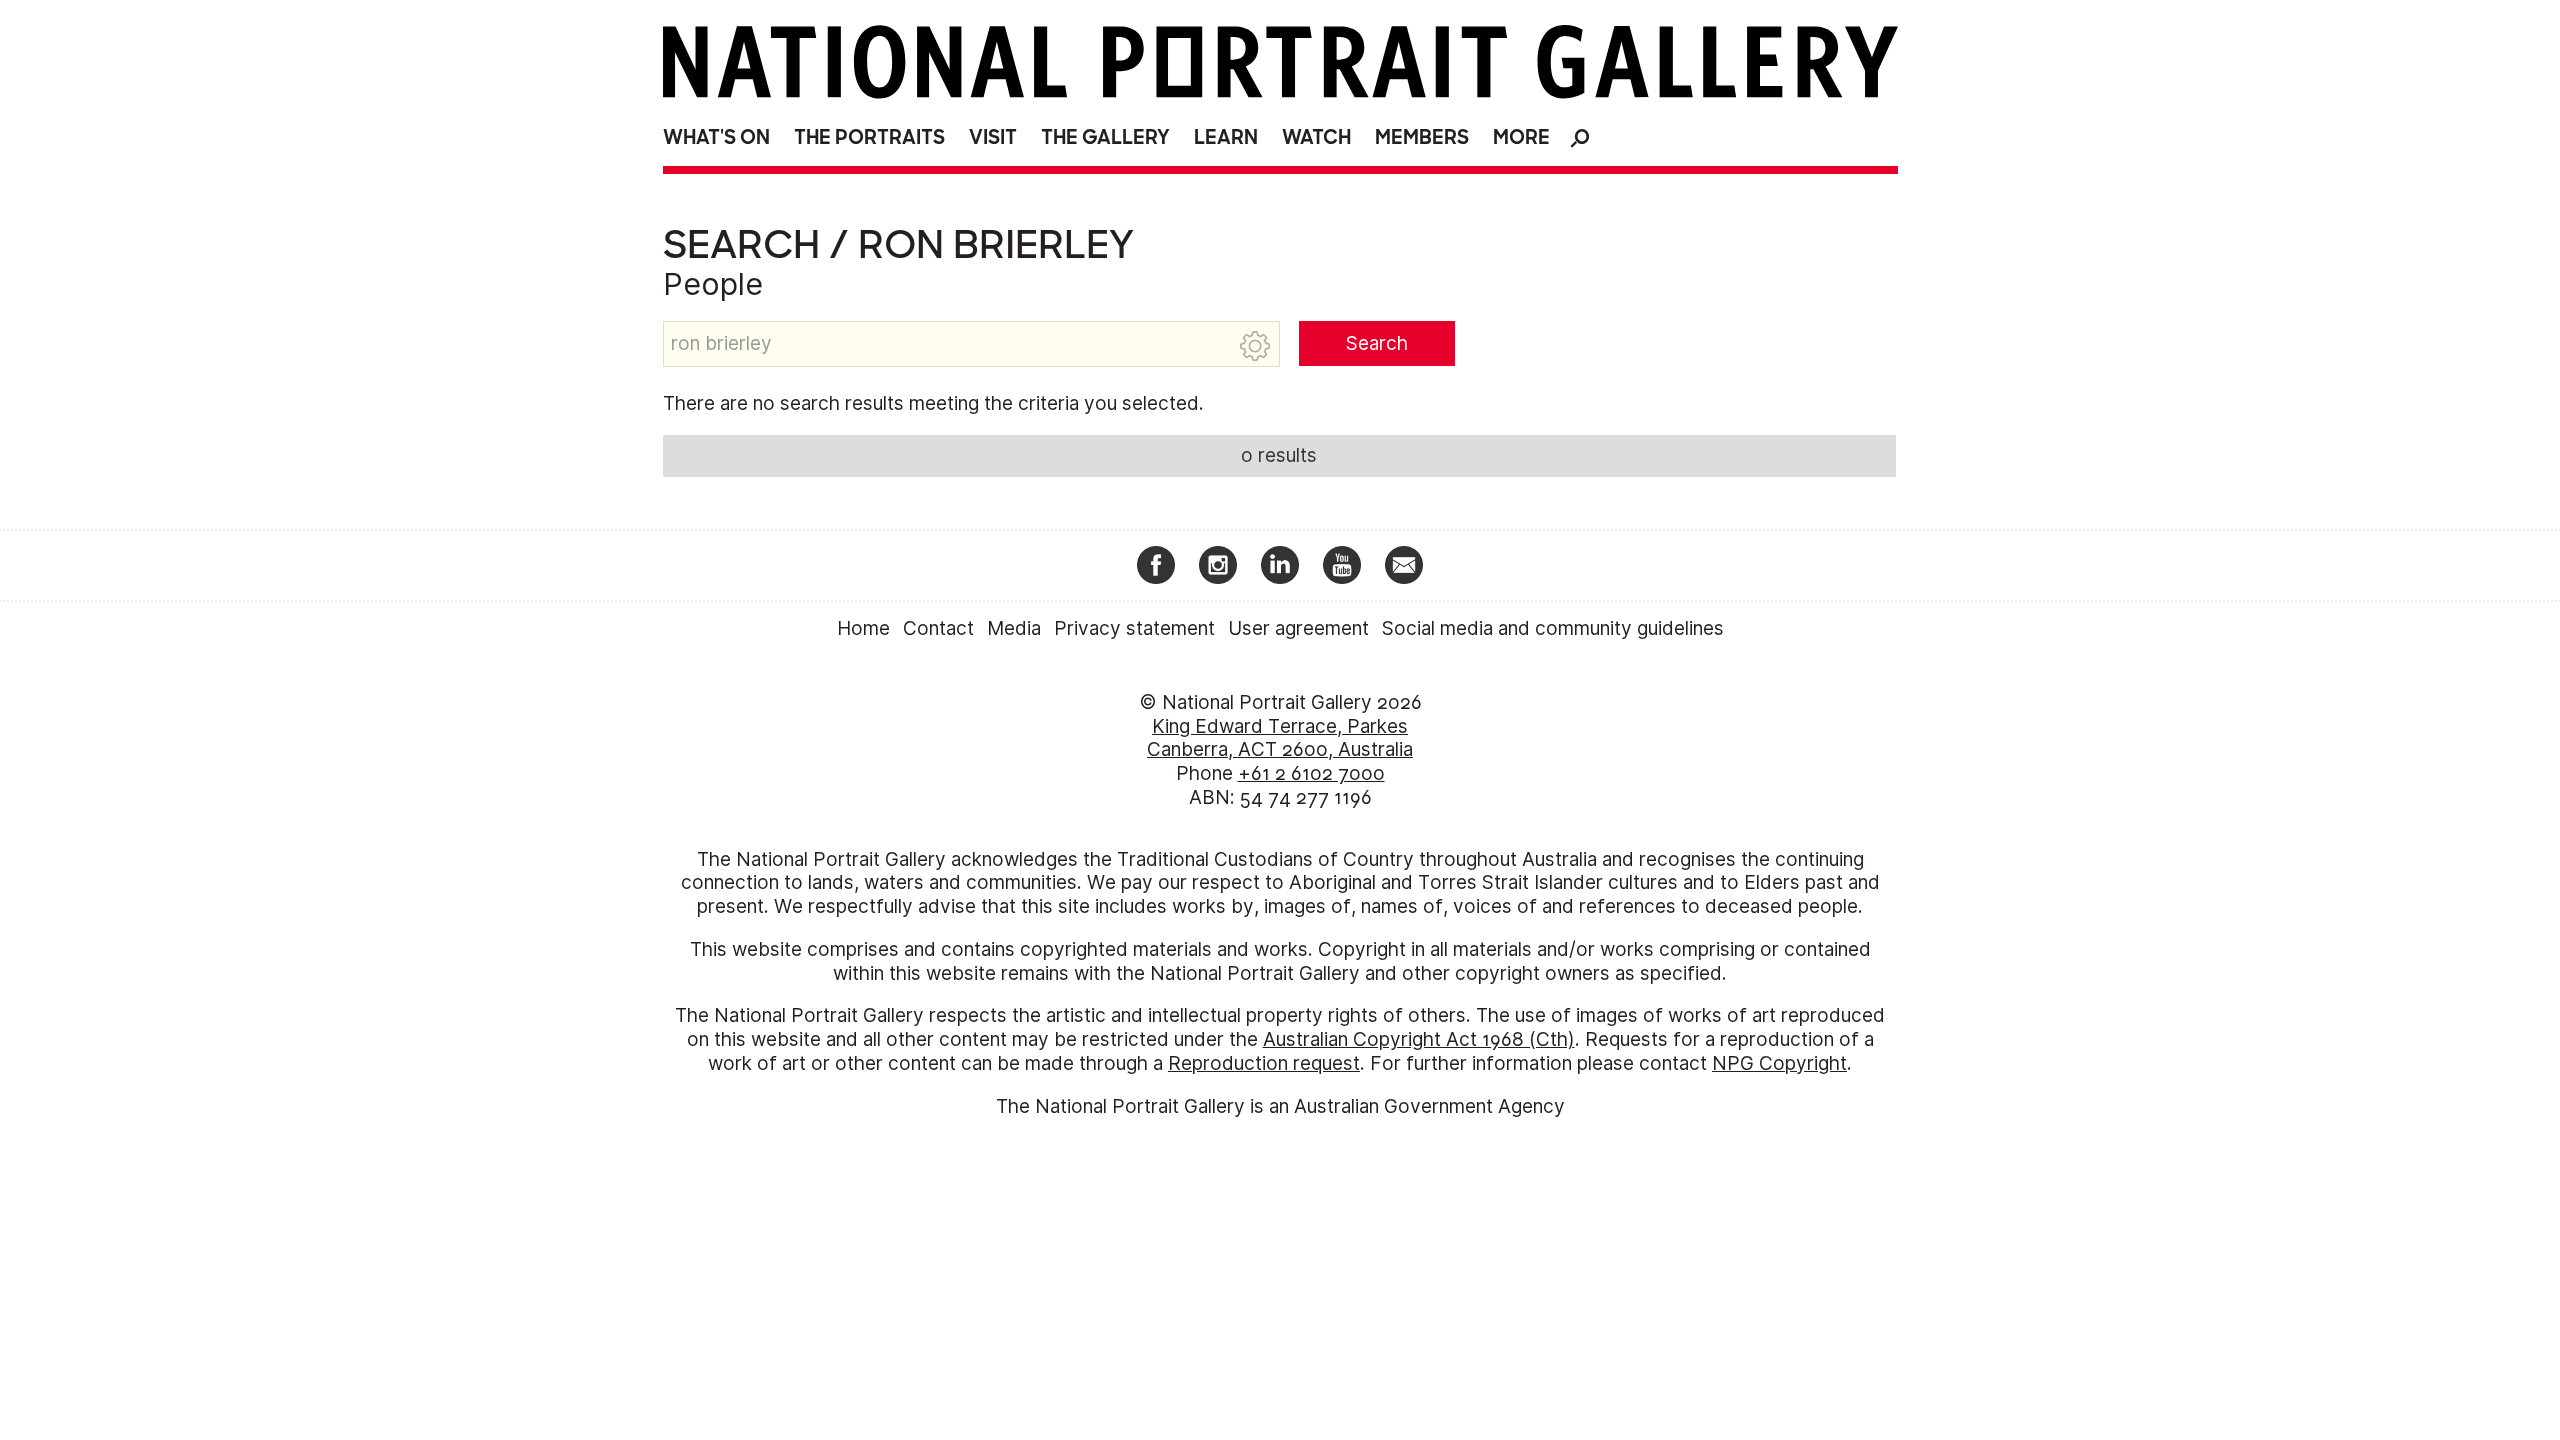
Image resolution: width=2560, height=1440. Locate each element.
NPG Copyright (1779, 1063)
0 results (1279, 455)
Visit (993, 137)
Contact (938, 628)
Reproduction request (1264, 1063)
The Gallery (1105, 137)
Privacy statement (1134, 628)
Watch (1316, 137)
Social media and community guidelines (1553, 628)
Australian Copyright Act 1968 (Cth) (1419, 1039)
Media (1014, 628)
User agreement (1298, 628)
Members (1422, 137)
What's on (716, 137)
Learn (1226, 137)
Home (863, 628)
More (1521, 137)
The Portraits (869, 137)
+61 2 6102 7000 (1311, 773)
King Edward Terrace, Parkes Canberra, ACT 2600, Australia (1280, 738)
